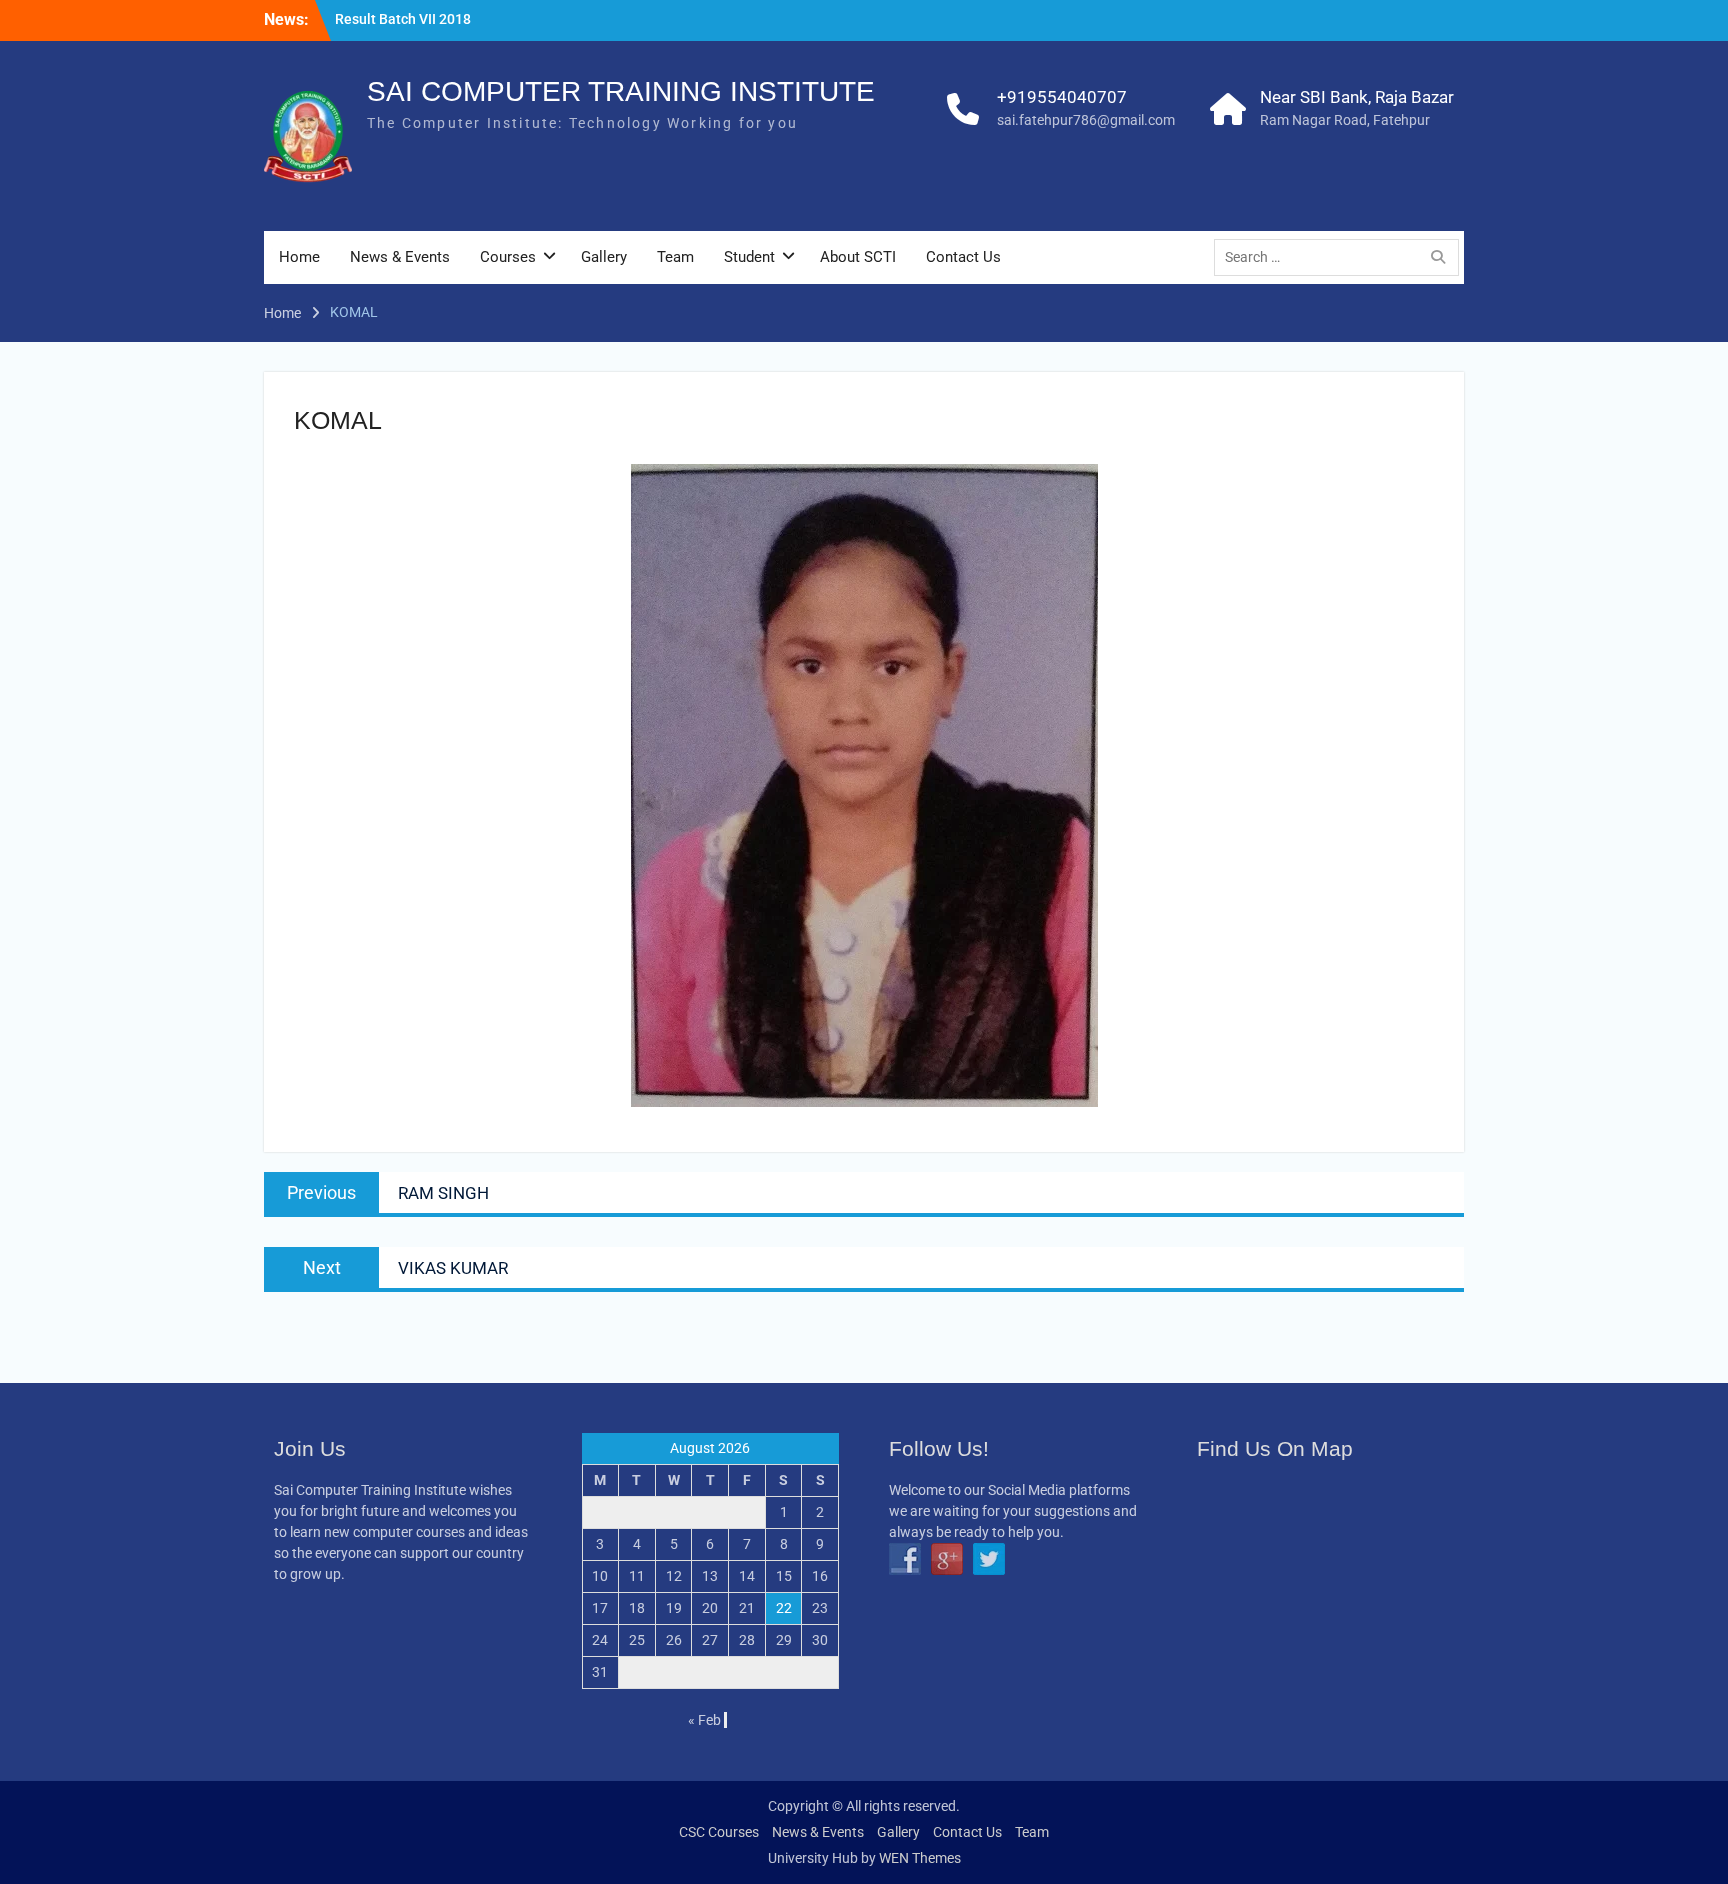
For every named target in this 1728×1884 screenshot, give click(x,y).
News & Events (400, 257)
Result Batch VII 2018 (403, 19)
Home (299, 257)
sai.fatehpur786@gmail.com (1086, 120)
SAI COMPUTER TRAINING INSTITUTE (621, 91)
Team (675, 257)
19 (674, 1608)
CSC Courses (719, 1832)
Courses (508, 257)
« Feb (704, 1720)
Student (749, 257)
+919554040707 (1062, 97)
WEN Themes (920, 1858)
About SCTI (858, 257)
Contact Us (963, 257)
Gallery (604, 257)
